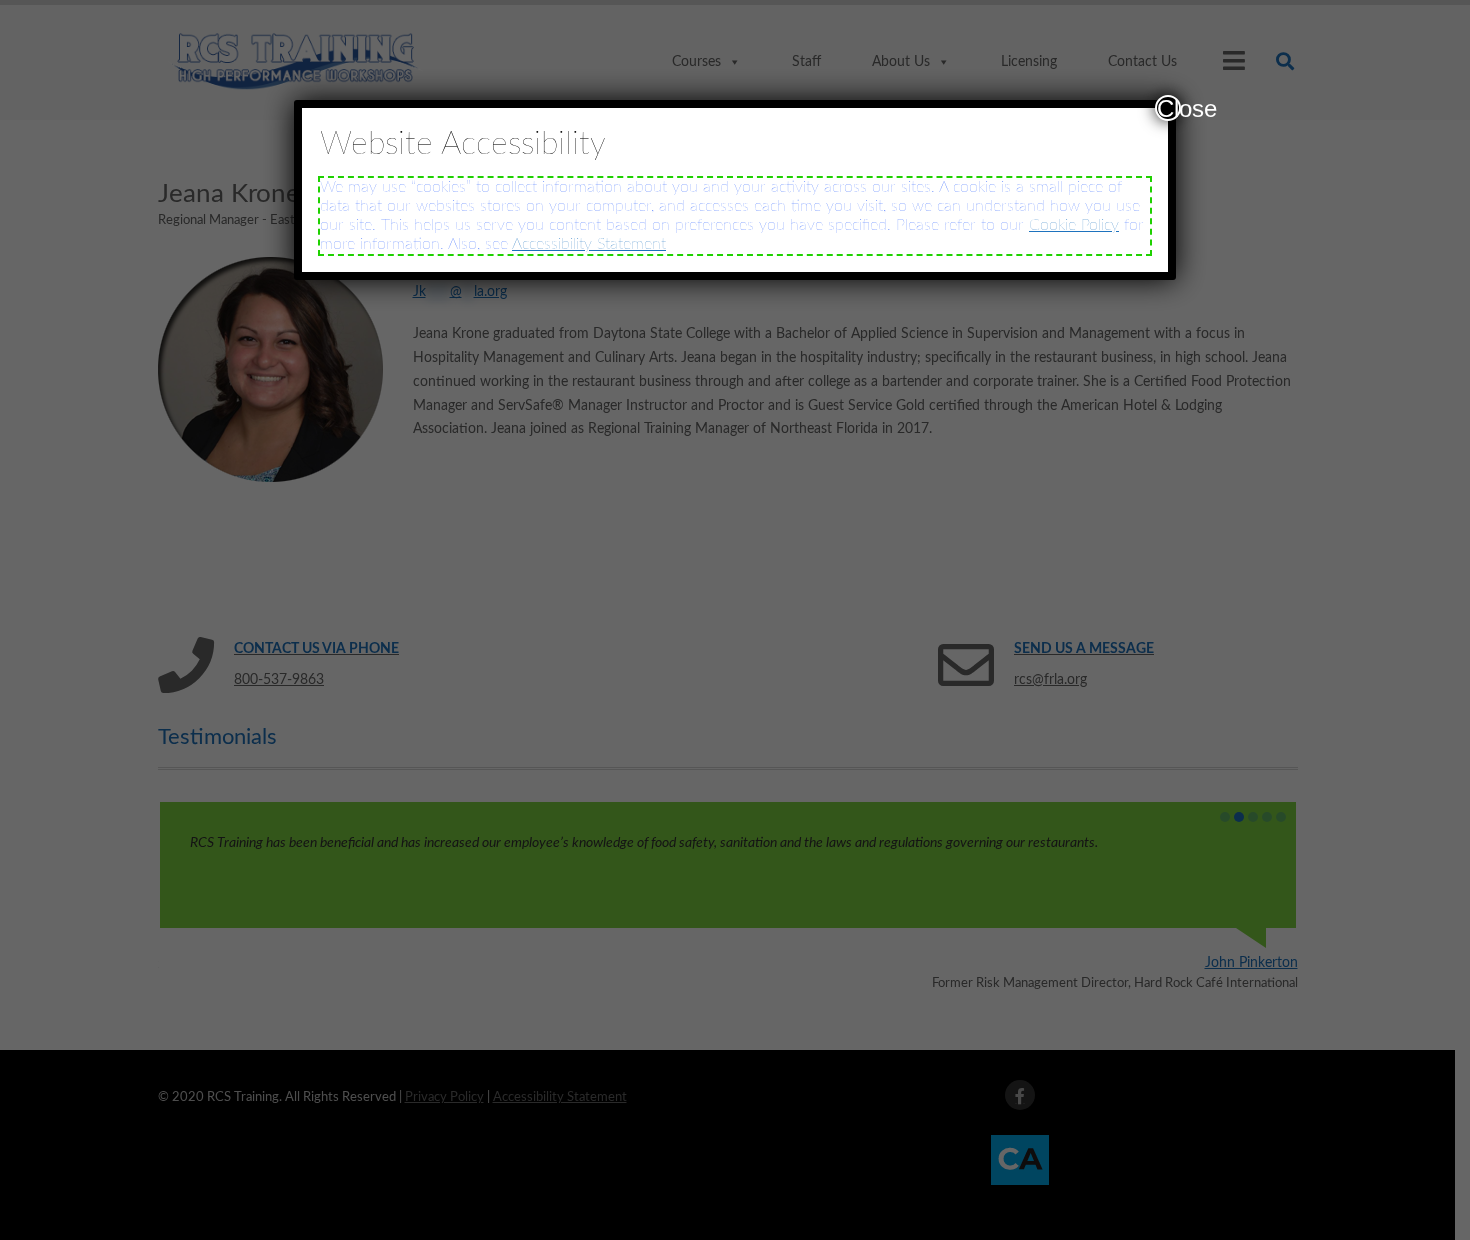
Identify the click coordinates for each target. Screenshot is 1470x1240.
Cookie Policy (1074, 225)
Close (1169, 108)
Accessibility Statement (589, 244)
